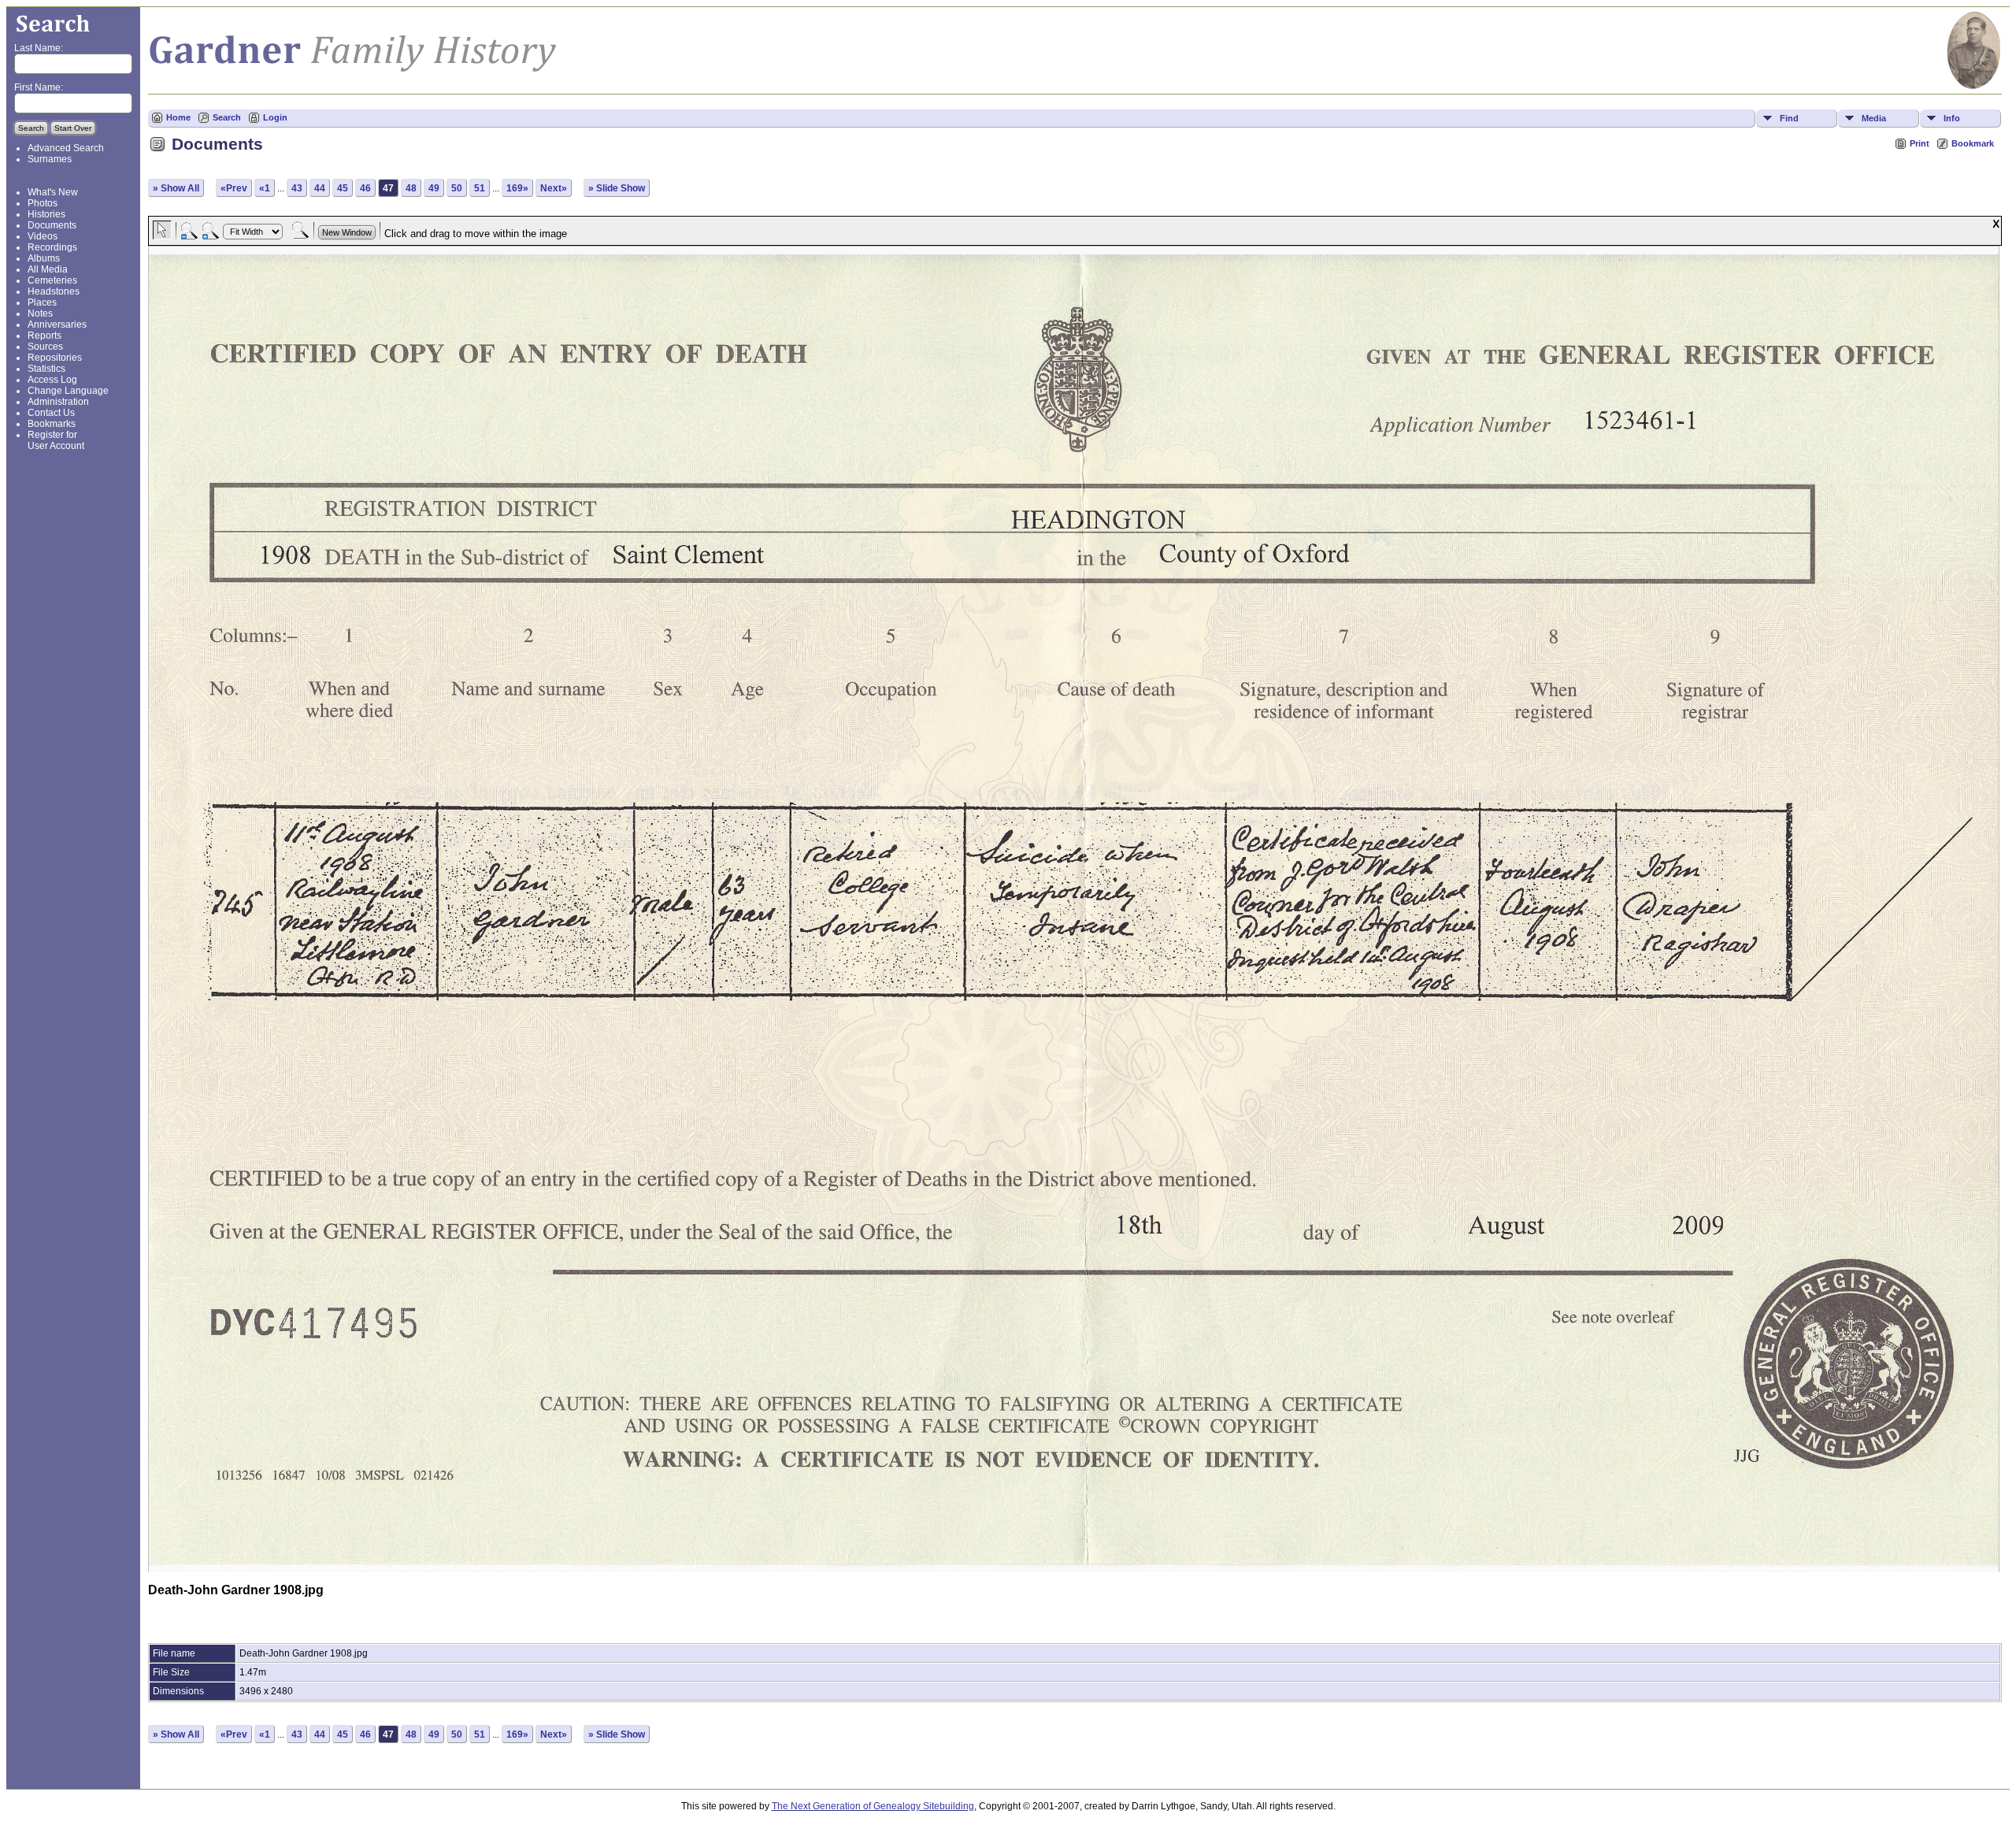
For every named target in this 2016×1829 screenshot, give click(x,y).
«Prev (234, 188)
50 (457, 188)
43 (297, 188)
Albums (44, 258)
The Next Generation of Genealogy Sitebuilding (873, 1806)
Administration (58, 402)
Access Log (52, 380)
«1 (265, 188)
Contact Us (51, 413)
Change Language (68, 391)
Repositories (55, 358)
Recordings (52, 247)
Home (178, 117)
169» (517, 188)
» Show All (176, 188)
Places (42, 302)
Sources (45, 347)
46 (365, 188)
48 (411, 188)
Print (1920, 143)
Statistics (46, 369)
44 (320, 188)
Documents (52, 225)
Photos (43, 203)
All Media (48, 269)
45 (343, 188)
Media (1874, 118)
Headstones (54, 291)
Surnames (50, 159)
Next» (554, 188)
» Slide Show (617, 188)
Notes (40, 313)
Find (1789, 118)
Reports (44, 336)
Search (227, 117)
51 (480, 188)
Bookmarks (52, 424)
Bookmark (1973, 143)
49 (434, 188)
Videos (43, 236)
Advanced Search (66, 148)
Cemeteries (52, 280)
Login (275, 117)
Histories (46, 214)
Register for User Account (56, 440)
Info (1952, 118)
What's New (53, 192)
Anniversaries (57, 325)
